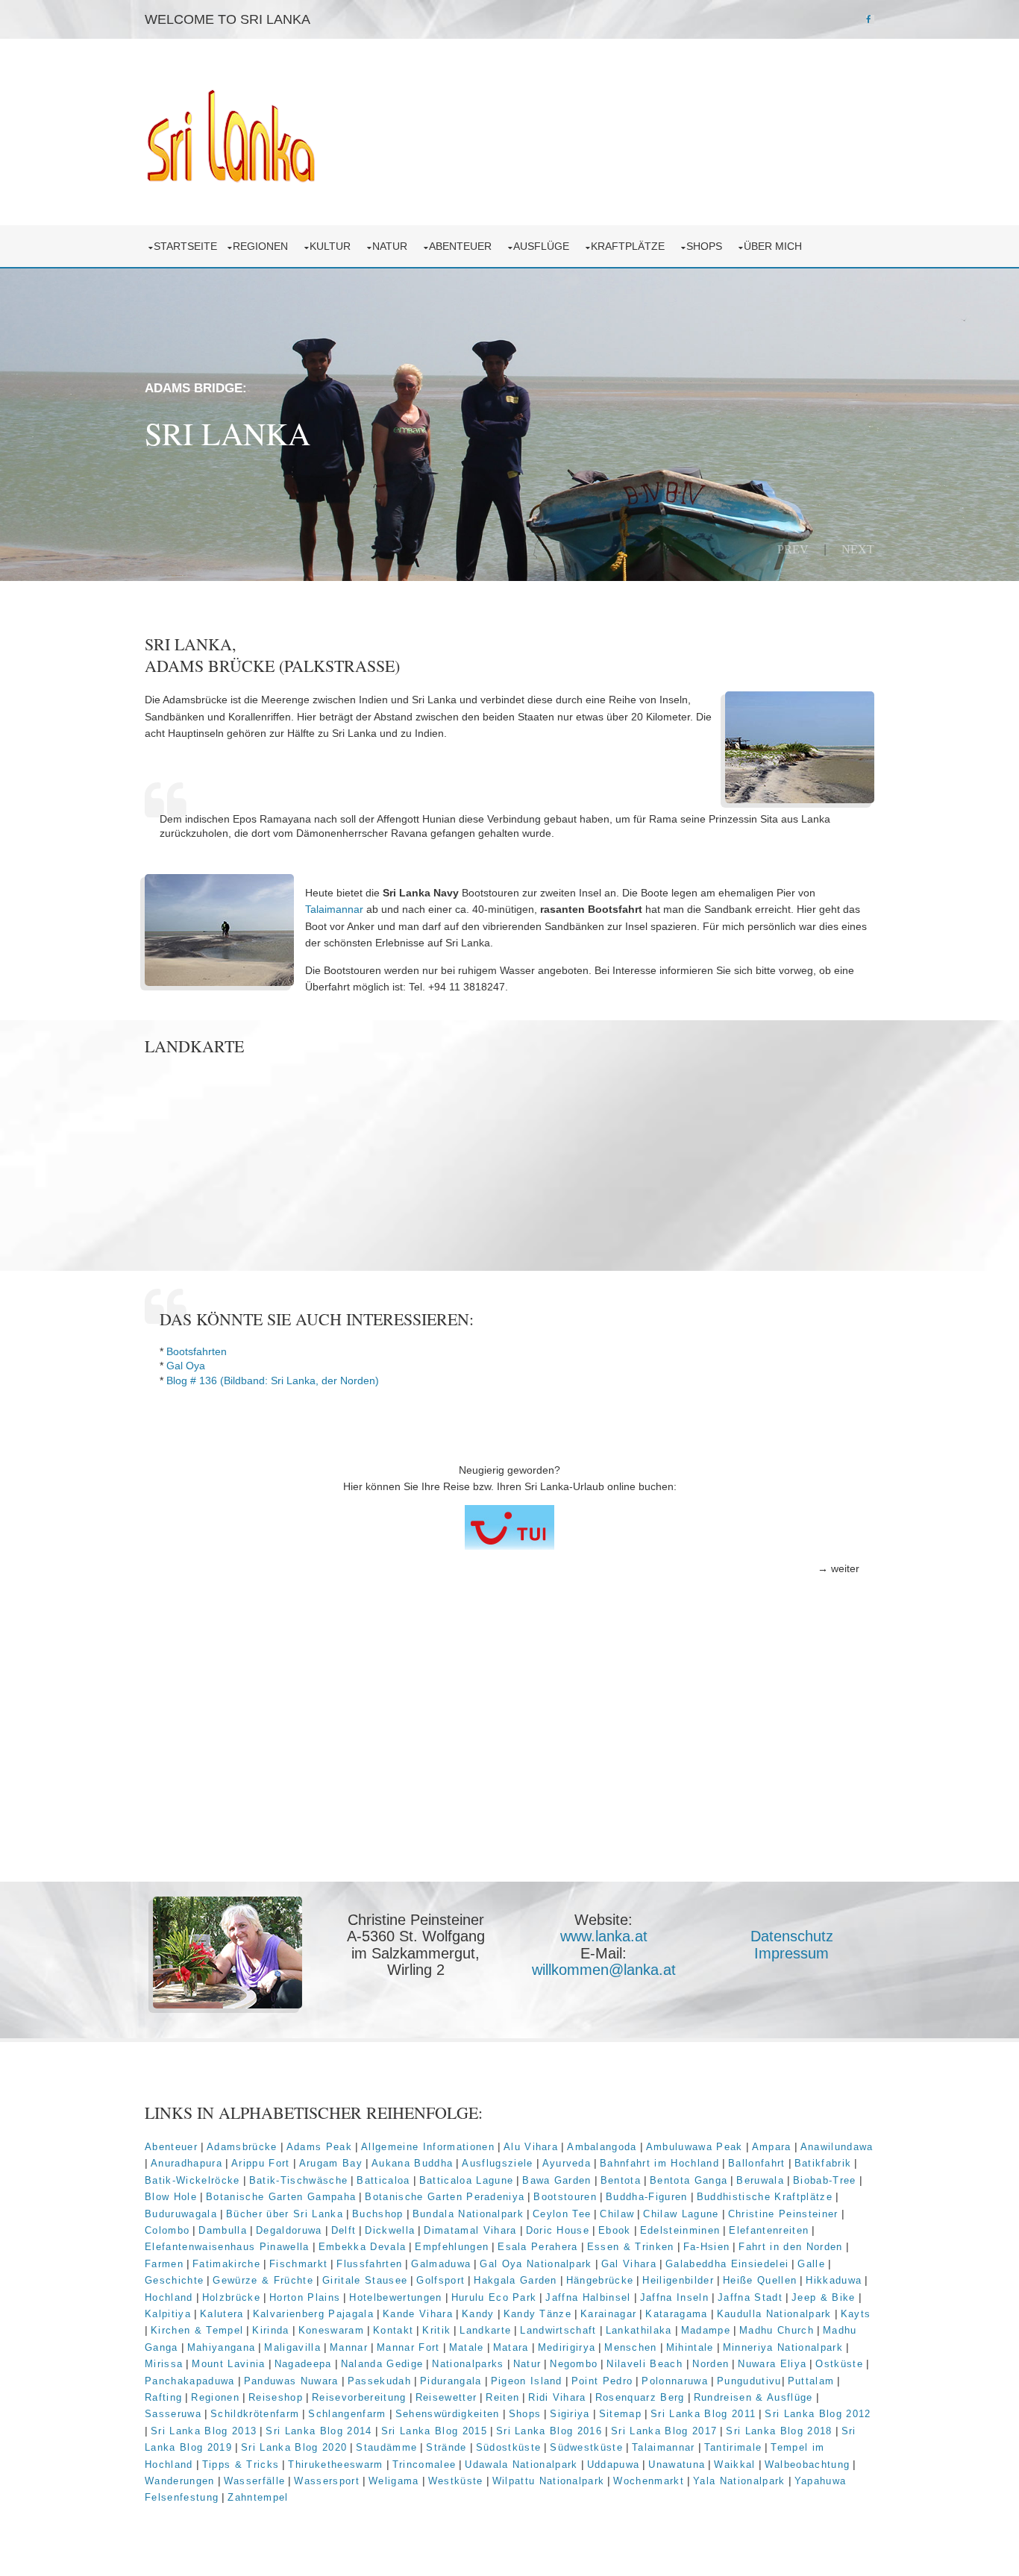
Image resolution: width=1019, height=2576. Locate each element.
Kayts (856, 2314)
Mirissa (164, 2364)
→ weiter (838, 1568)
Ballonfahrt (757, 2163)
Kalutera (222, 2314)
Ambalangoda (602, 2147)
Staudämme (386, 2447)
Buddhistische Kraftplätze (765, 2197)
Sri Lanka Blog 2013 (204, 2431)
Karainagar (608, 2314)
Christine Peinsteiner (783, 2214)
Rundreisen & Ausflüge (753, 2397)
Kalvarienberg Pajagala (313, 2314)
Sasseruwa (173, 2414)
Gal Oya (186, 1366)
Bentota (621, 2180)
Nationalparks (468, 2364)
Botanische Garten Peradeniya (445, 2197)
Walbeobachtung (808, 2465)
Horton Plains (305, 2297)
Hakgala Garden (515, 2280)
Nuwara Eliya (772, 2364)
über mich (776, 246)
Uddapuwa (614, 2465)
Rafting (163, 2397)
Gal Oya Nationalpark (536, 2264)
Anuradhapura (186, 2163)
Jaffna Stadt (750, 2297)
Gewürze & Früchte (263, 2280)
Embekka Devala (363, 2247)
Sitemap (620, 2414)
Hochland (169, 2297)
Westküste (456, 2481)
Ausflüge (544, 246)
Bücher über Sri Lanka (285, 2214)
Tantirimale (733, 2447)
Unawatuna (677, 2465)
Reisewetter (446, 2397)
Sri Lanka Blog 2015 (434, 2431)
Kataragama (676, 2314)
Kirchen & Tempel (197, 2330)
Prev (793, 549)
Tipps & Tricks (241, 2465)
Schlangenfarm (347, 2414)
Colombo (167, 2230)
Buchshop (378, 2214)
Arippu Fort (261, 2163)
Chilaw (617, 2214)
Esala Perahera (538, 2247)
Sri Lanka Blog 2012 (818, 2414)
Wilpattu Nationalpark (549, 2481)
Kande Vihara (418, 2314)
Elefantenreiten (769, 2230)
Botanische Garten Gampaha (281, 2197)
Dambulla (223, 2230)
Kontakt (393, 2330)
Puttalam (811, 2381)
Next (858, 549)
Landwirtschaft (558, 2330)
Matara (511, 2347)
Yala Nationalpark (739, 2481)
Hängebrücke (600, 2280)
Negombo (574, 2364)
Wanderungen (180, 2481)
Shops (707, 246)
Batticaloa (383, 2180)
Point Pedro (602, 2381)
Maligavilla (292, 2347)
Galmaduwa (441, 2264)
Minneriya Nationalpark (783, 2347)
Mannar (349, 2347)
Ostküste (839, 2364)
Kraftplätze (631, 246)
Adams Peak (319, 2147)
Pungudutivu (749, 2381)
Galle (811, 2264)
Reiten (502, 2397)
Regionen (263, 246)
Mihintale (690, 2347)
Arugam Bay (331, 2163)
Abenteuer (463, 246)
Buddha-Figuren (647, 2197)
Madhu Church (777, 2330)
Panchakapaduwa (190, 2381)
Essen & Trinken (631, 2247)
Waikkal (734, 2465)
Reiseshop (276, 2397)
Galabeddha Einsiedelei (727, 2264)
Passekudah (379, 2381)
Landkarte (485, 2330)
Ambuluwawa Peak (695, 2147)
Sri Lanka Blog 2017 (664, 2431)
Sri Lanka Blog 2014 (319, 2431)
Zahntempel (258, 2497)
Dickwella (390, 2230)
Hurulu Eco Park (494, 2297)
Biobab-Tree (825, 2180)
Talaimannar (334, 909)
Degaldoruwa (289, 2230)
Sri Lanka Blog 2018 (779, 2431)
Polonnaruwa (675, 2381)
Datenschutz (792, 1936)
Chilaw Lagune (681, 2214)
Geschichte (174, 2280)
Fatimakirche (226, 2264)
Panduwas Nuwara (291, 2381)
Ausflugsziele (497, 2163)
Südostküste (509, 2447)
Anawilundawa (837, 2147)
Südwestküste (586, 2447)
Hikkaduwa (834, 2280)
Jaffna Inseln (674, 2297)
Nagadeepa (303, 2364)
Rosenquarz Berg (640, 2397)
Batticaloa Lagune (467, 2180)
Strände (446, 2447)
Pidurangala (451, 2381)
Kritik (436, 2330)
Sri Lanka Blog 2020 (294, 2447)
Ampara (772, 2147)
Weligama (394, 2481)
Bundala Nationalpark (468, 2214)
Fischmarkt (298, 2264)
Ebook (615, 2230)
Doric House (558, 2230)
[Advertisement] (509, 1767)
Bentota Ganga (689, 2180)
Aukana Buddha (412, 2163)
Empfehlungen (452, 2247)
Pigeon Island (527, 2381)
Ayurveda (567, 2163)
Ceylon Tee (562, 2214)
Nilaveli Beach (646, 2364)
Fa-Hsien (707, 2247)
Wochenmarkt (649, 2481)
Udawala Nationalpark (521, 2465)
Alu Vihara (531, 2147)
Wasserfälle (255, 2481)
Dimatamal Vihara (470, 2230)
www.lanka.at (604, 1936)
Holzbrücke (231, 2297)
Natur (393, 246)
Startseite (185, 246)
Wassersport (327, 2481)
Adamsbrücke (242, 2147)
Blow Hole (171, 2197)
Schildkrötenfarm (255, 2414)
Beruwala (760, 2180)
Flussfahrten (369, 2264)
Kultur (333, 246)
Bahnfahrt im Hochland (659, 2163)
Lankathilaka (639, 2330)
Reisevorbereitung (359, 2397)
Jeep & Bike (824, 2297)
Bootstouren (565, 2197)
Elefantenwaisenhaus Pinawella (227, 2247)
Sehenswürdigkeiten (448, 2414)
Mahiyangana (222, 2347)
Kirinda (270, 2330)
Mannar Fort (408, 2347)
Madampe (706, 2330)
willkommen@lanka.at (604, 1970)
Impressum (791, 1953)
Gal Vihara (629, 2264)
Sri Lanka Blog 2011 (703, 2414)
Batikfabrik (823, 2163)
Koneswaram (331, 2330)
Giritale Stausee (365, 2280)
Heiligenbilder (678, 2280)
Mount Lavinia (228, 2364)
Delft (344, 2230)
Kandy (478, 2314)
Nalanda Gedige (382, 2364)
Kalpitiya (168, 2314)
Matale (467, 2347)
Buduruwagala (181, 2214)
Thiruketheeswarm (335, 2465)
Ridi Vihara (557, 2397)
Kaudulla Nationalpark (774, 2314)
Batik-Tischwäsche (299, 2180)
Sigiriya (570, 2414)
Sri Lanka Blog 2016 (549, 2431)
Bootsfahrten (197, 1351)
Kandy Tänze (538, 2314)
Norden (711, 2364)
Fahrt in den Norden (790, 2247)
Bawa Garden (557, 2180)
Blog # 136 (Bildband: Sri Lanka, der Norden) (273, 1380)
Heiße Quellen (760, 2280)
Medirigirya (567, 2347)
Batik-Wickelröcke (192, 2180)
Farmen (164, 2264)
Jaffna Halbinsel (588, 2297)
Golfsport (440, 2280)
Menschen (631, 2347)
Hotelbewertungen (395, 2297)
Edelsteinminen (680, 2230)
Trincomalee (424, 2465)
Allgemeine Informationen (428, 2147)
